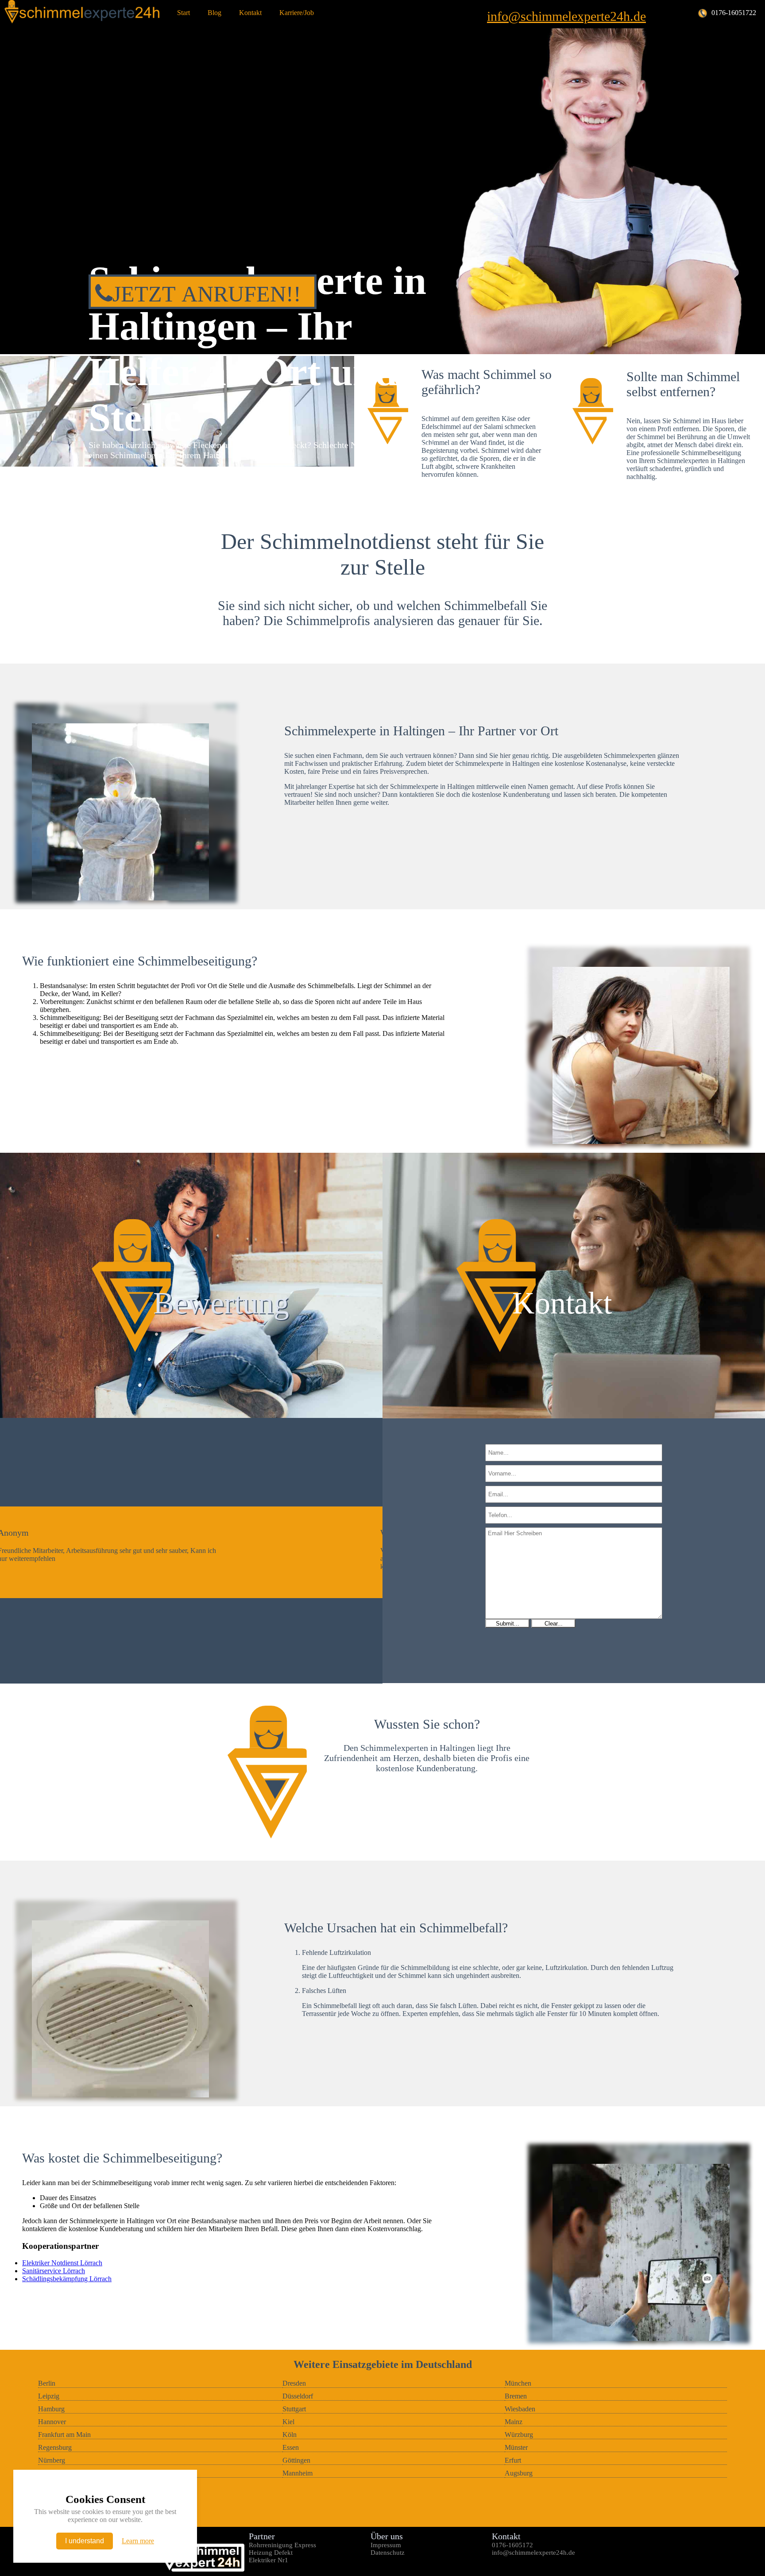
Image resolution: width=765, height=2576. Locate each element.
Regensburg (55, 2447)
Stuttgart (294, 2409)
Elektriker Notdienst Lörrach (62, 2263)
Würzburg (519, 2435)
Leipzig (49, 2396)
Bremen (516, 2396)
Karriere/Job (297, 13)
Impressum (386, 2545)
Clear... (554, 1624)
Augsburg (519, 2473)
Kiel (288, 2422)
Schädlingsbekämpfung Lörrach (67, 2279)
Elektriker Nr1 (269, 2560)
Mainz (514, 2422)
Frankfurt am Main (64, 2435)
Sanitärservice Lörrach (54, 2271)
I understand (85, 2541)
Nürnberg (52, 2460)
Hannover (52, 2422)
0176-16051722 (734, 13)
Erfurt (513, 2460)
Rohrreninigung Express (282, 2545)
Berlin (47, 2383)
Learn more (138, 2541)
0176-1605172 (512, 2545)
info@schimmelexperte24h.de (566, 16)
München (518, 2383)
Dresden (294, 2383)
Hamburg (51, 2409)
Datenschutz (388, 2553)
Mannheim (297, 2473)
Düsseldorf (298, 2396)
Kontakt (250, 13)
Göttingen (296, 2460)
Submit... (508, 1624)
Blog (214, 13)
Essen (291, 2447)
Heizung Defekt (271, 2553)
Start (184, 13)
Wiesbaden (520, 2409)
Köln (290, 2435)
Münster (516, 2447)
